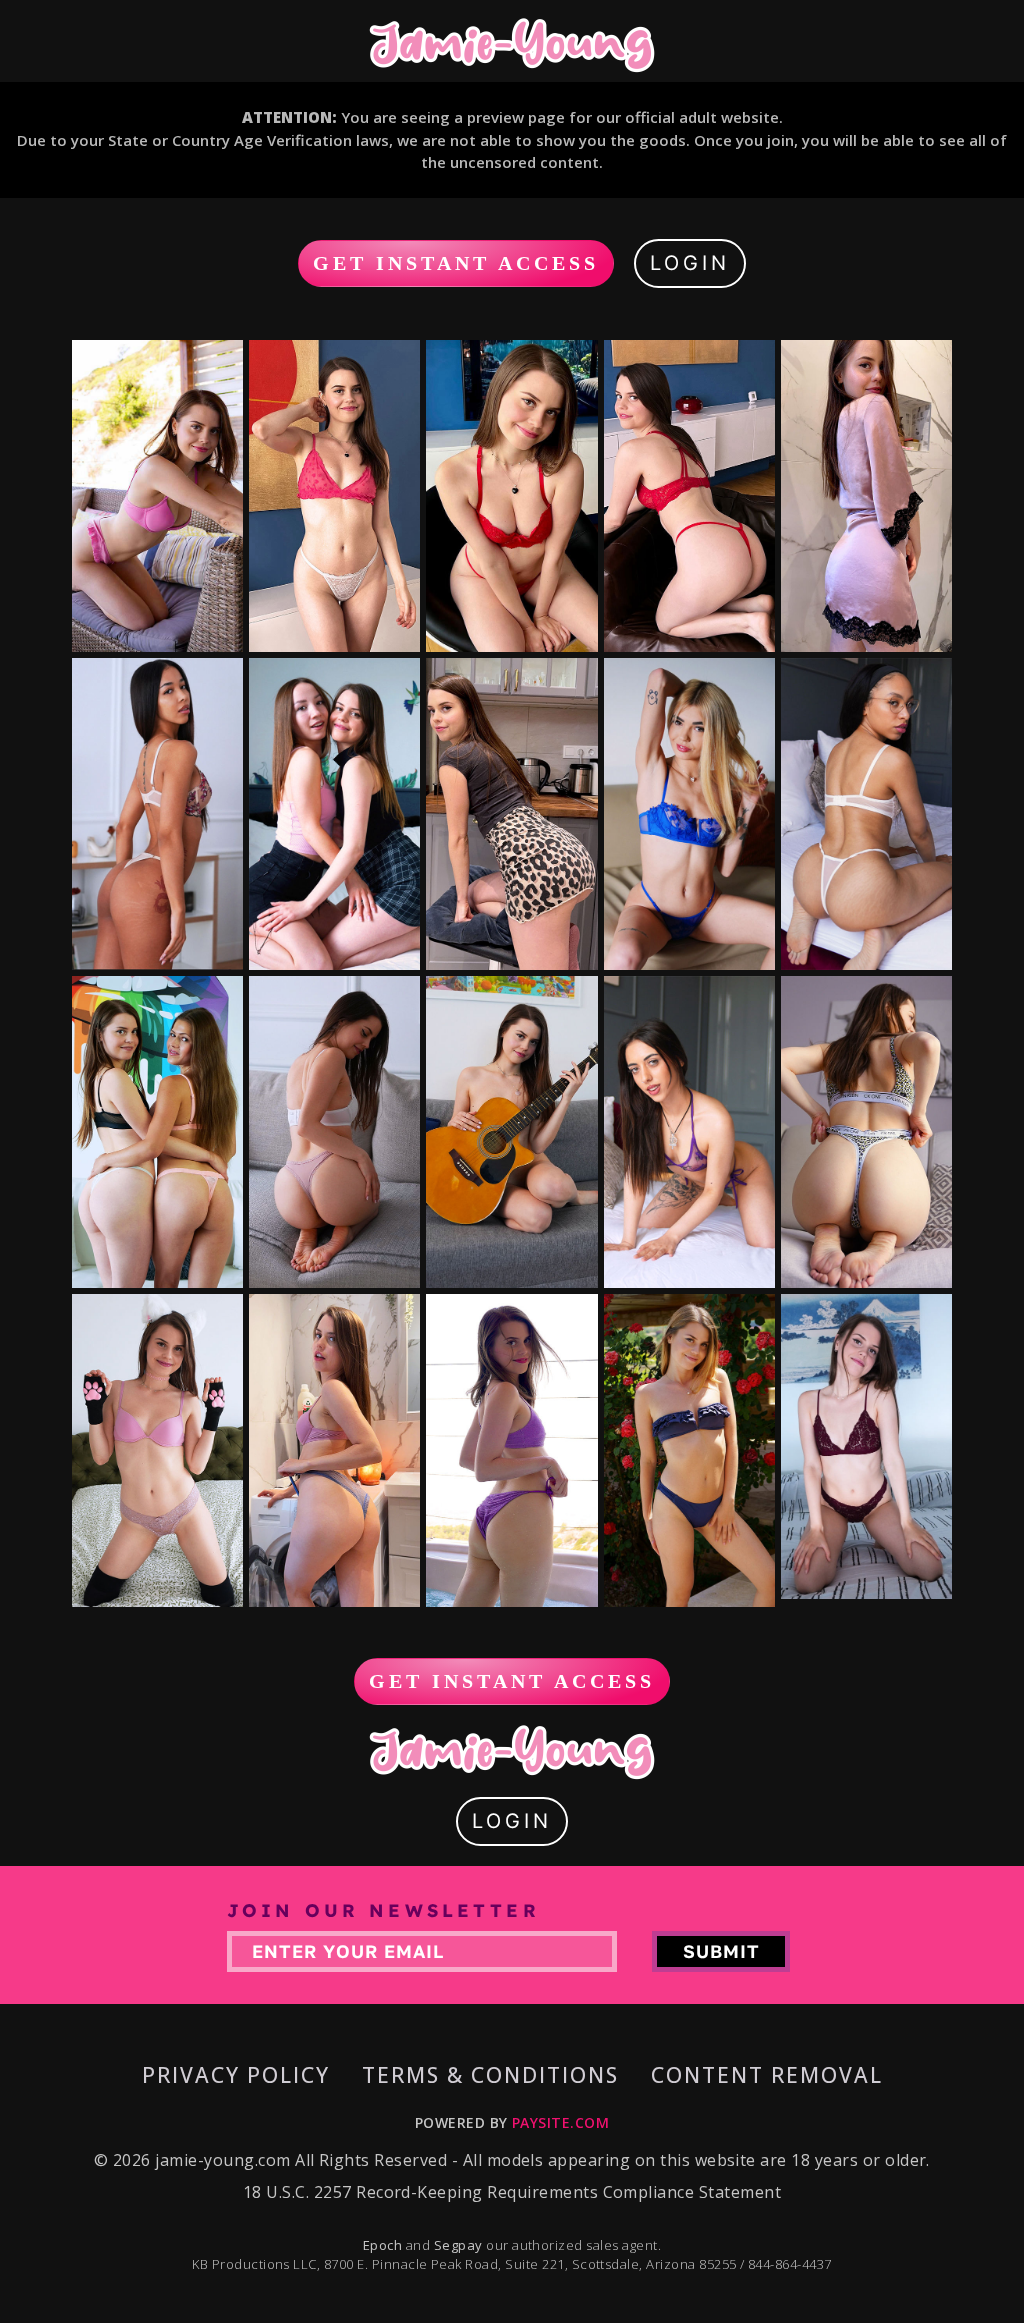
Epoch (384, 2245)
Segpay (460, 2245)
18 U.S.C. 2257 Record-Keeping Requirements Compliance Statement (512, 2192)
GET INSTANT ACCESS (456, 263)
